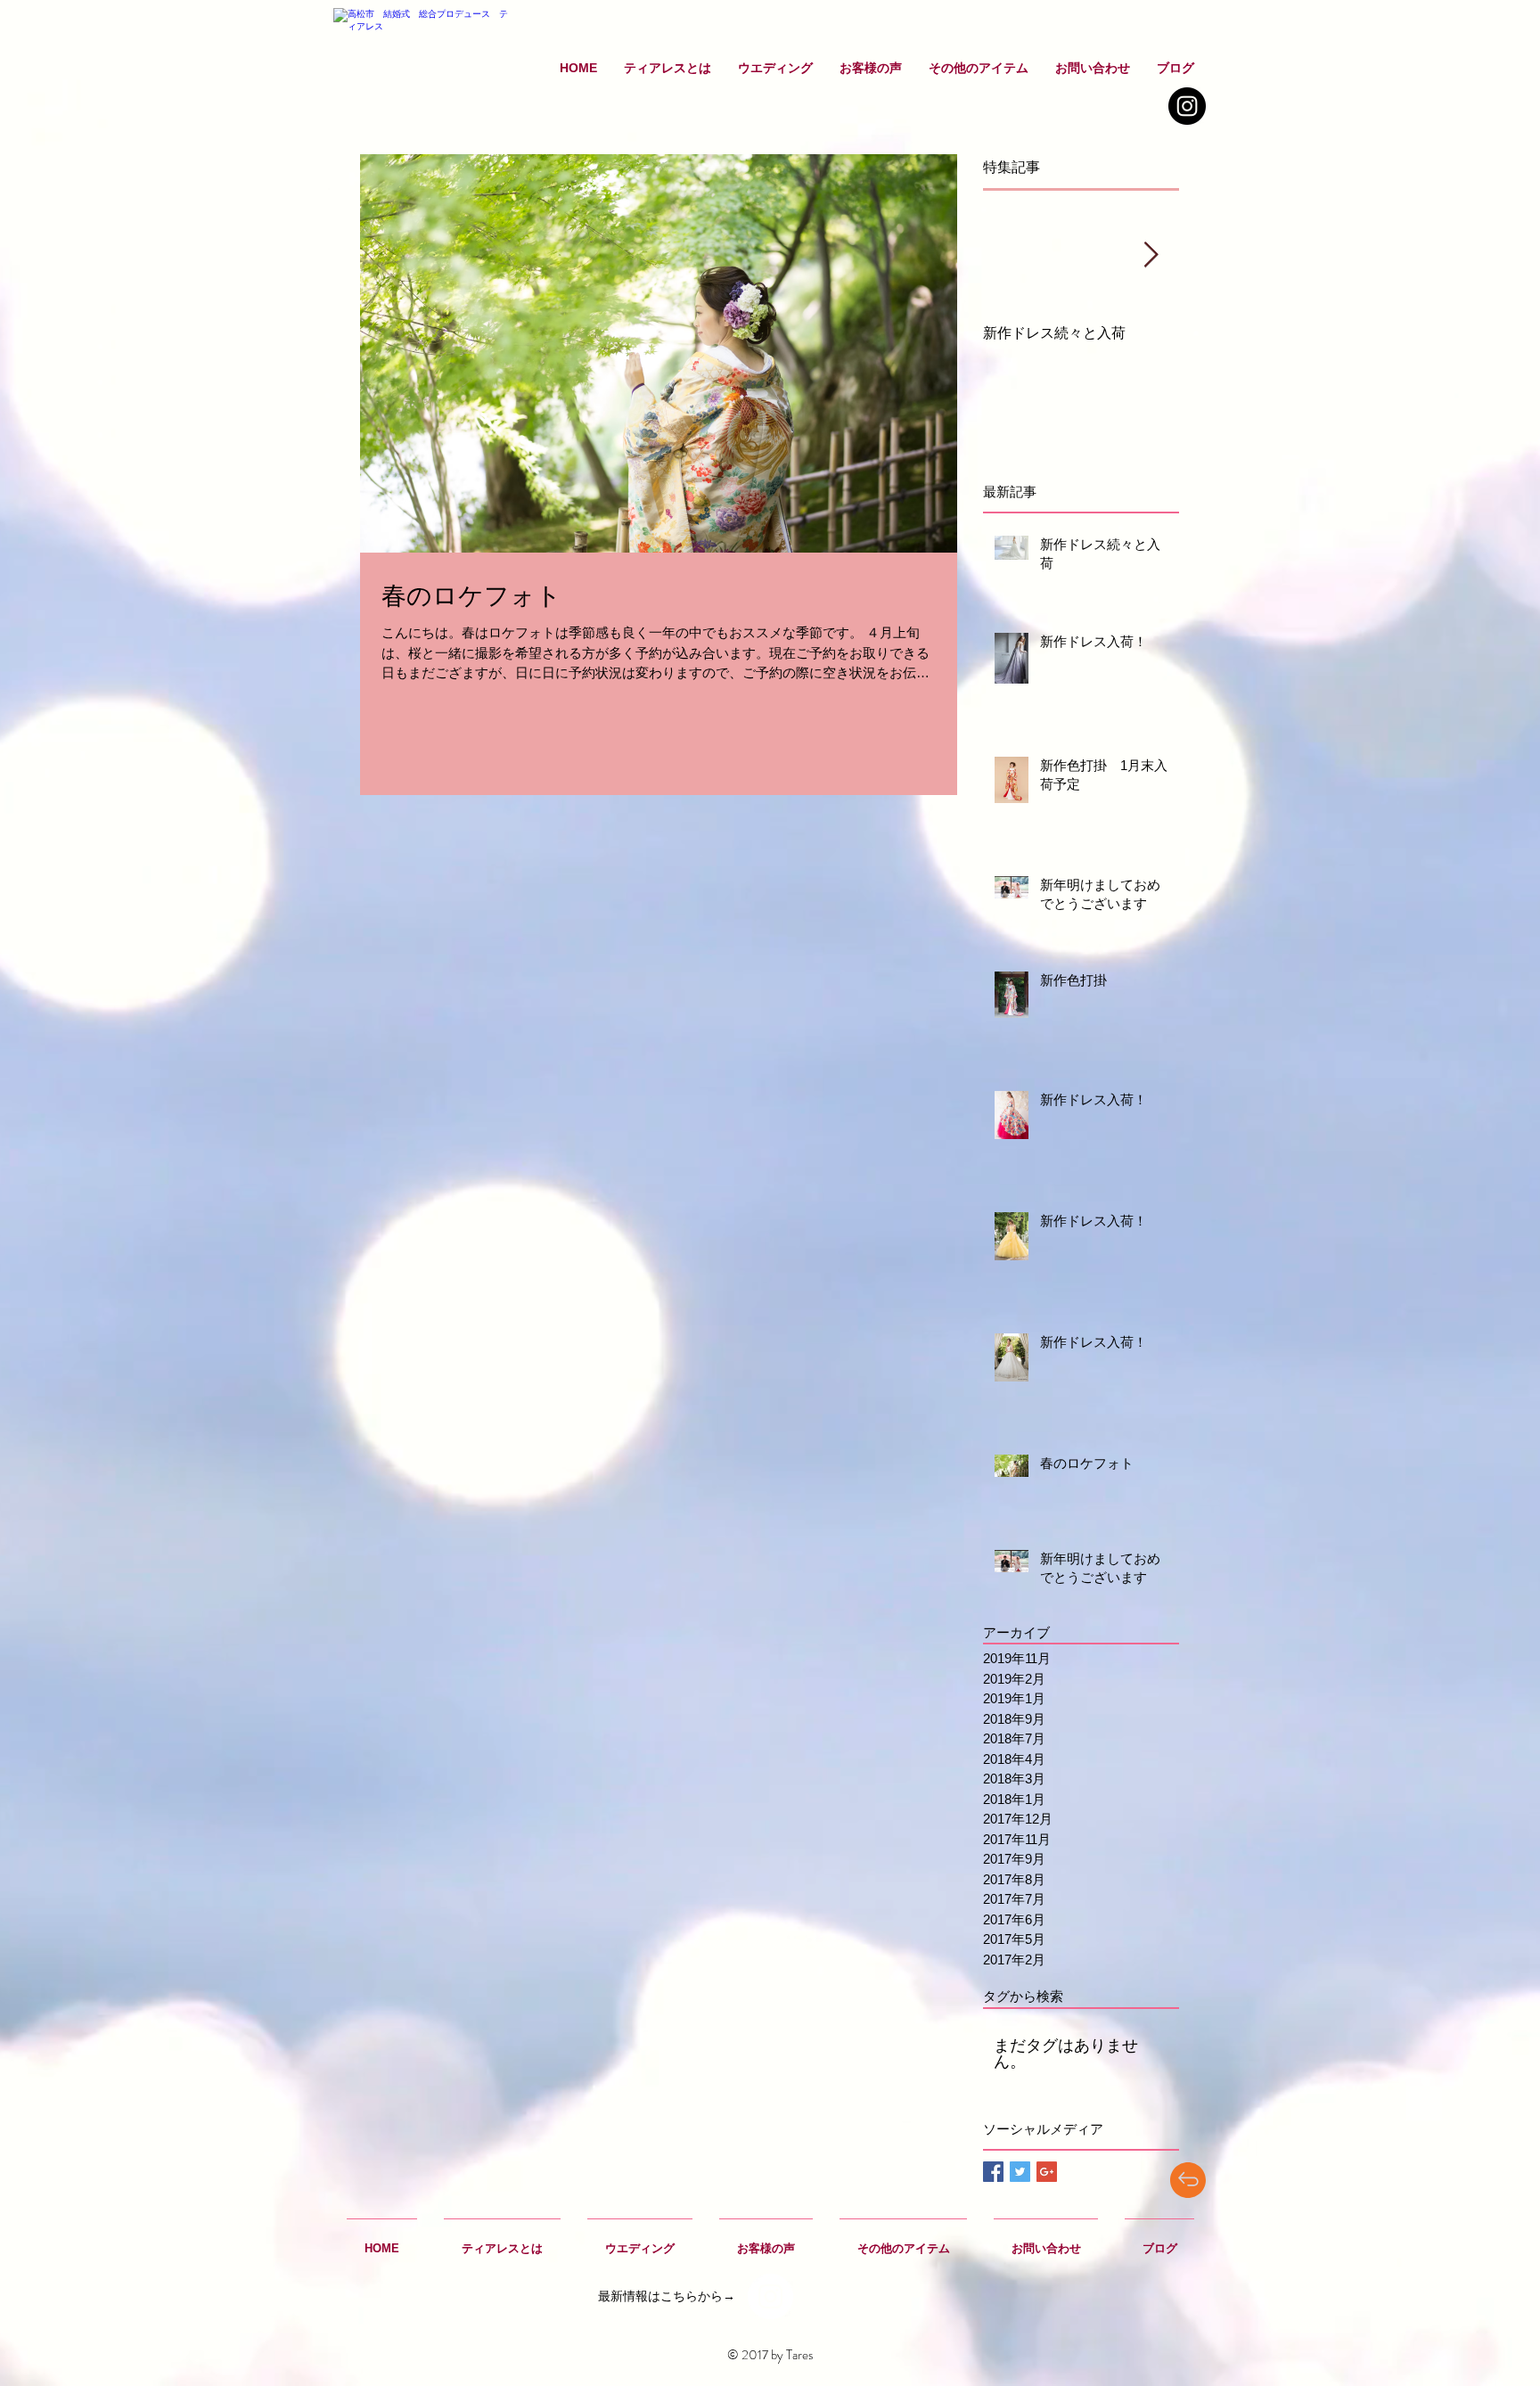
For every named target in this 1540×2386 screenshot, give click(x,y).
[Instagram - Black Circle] (1187, 106)
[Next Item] (1151, 256)
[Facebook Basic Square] (993, 2172)
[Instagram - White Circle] (770, 2296)
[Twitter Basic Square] (1020, 2172)
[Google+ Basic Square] (1047, 2172)
